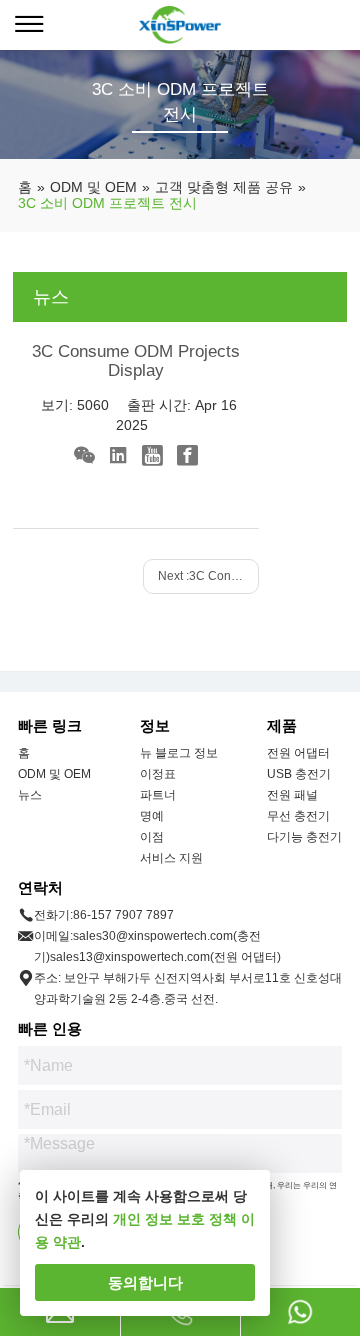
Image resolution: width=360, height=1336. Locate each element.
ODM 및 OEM (54, 774)
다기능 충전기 (304, 837)
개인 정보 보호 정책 (175, 1219)
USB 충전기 (299, 774)
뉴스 (30, 795)
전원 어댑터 (298, 753)
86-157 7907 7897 (123, 915)
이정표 (158, 774)
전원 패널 (292, 795)
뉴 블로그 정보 (179, 753)
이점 (152, 837)
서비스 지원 (171, 858)
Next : (208, 576)
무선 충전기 (298, 816)
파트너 (158, 795)
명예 (152, 816)
